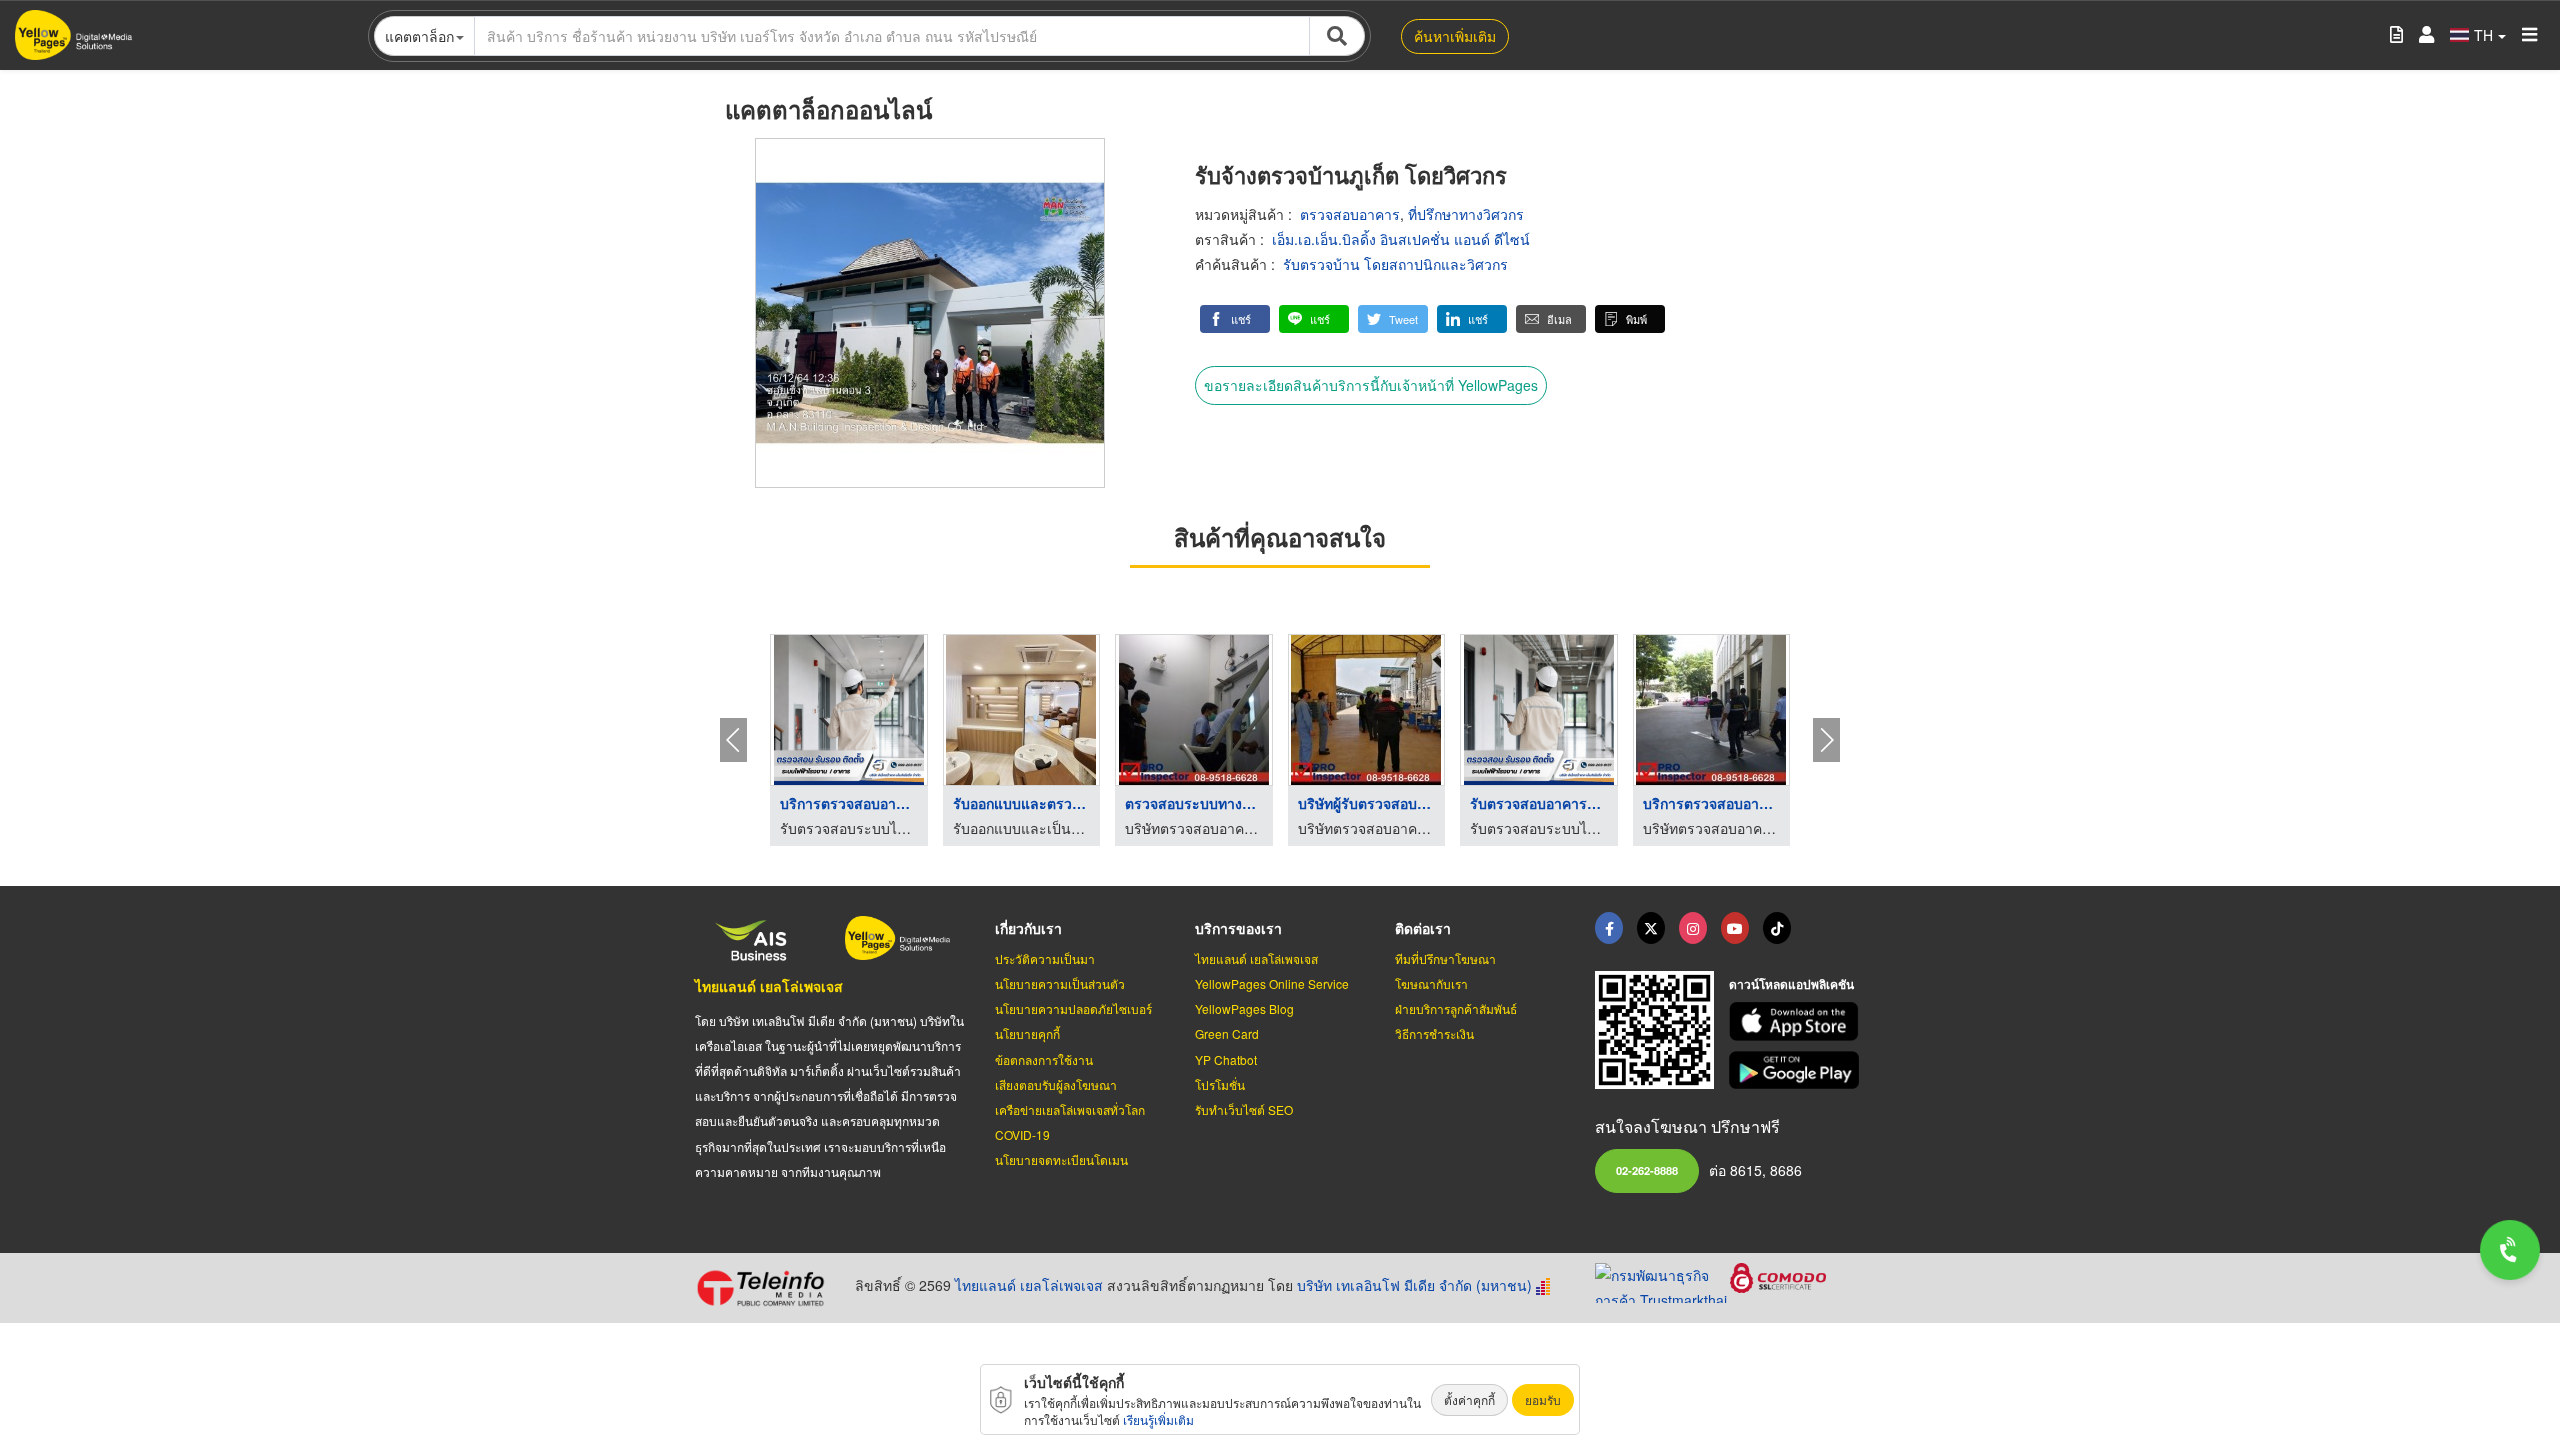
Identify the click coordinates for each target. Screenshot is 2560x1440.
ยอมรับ (1543, 1399)
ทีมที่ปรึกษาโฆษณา (1445, 958)
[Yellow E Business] (1609, 928)
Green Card (1227, 1033)
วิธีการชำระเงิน (1434, 1033)
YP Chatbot (1226, 1059)
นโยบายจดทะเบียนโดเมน (1061, 1159)
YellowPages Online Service (1272, 983)
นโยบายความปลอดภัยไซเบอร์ (1073, 1008)
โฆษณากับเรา (1431, 983)
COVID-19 (1022, 1134)
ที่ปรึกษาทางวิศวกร (1466, 214)
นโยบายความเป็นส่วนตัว (1060, 983)
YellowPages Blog (1244, 1008)
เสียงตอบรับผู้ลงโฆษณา (1056, 1084)
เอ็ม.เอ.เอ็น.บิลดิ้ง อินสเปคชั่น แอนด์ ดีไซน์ (1401, 239)
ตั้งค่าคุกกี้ (1469, 1399)
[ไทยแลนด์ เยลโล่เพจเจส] (1651, 928)
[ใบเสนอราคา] (2396, 35)
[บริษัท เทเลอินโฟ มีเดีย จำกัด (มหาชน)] (767, 1288)
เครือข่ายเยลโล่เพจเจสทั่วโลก (1070, 1109)
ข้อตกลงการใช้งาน (1044, 1059)
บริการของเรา (1238, 928)
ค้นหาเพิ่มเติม (1455, 36)
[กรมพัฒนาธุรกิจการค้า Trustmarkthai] (1662, 1280)
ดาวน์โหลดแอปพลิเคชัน (1791, 984)
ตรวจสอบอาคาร (1350, 214)
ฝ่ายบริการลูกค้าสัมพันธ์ (1456, 1008)
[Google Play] (1797, 1070)
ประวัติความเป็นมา (1045, 958)
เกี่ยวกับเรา (1028, 928)
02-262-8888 (1647, 1170)
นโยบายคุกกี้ (1027, 1033)
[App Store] (1797, 1021)
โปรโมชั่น (1220, 1084)
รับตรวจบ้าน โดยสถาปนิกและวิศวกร (1395, 264)
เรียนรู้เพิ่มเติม (1158, 1419)
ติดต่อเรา (1423, 928)
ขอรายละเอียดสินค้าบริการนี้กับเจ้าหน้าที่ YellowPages (1371, 385)
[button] (1235, 319)
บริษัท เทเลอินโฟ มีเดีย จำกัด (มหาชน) (1414, 1285)
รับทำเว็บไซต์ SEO (1244, 1109)
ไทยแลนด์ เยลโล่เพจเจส (769, 986)
